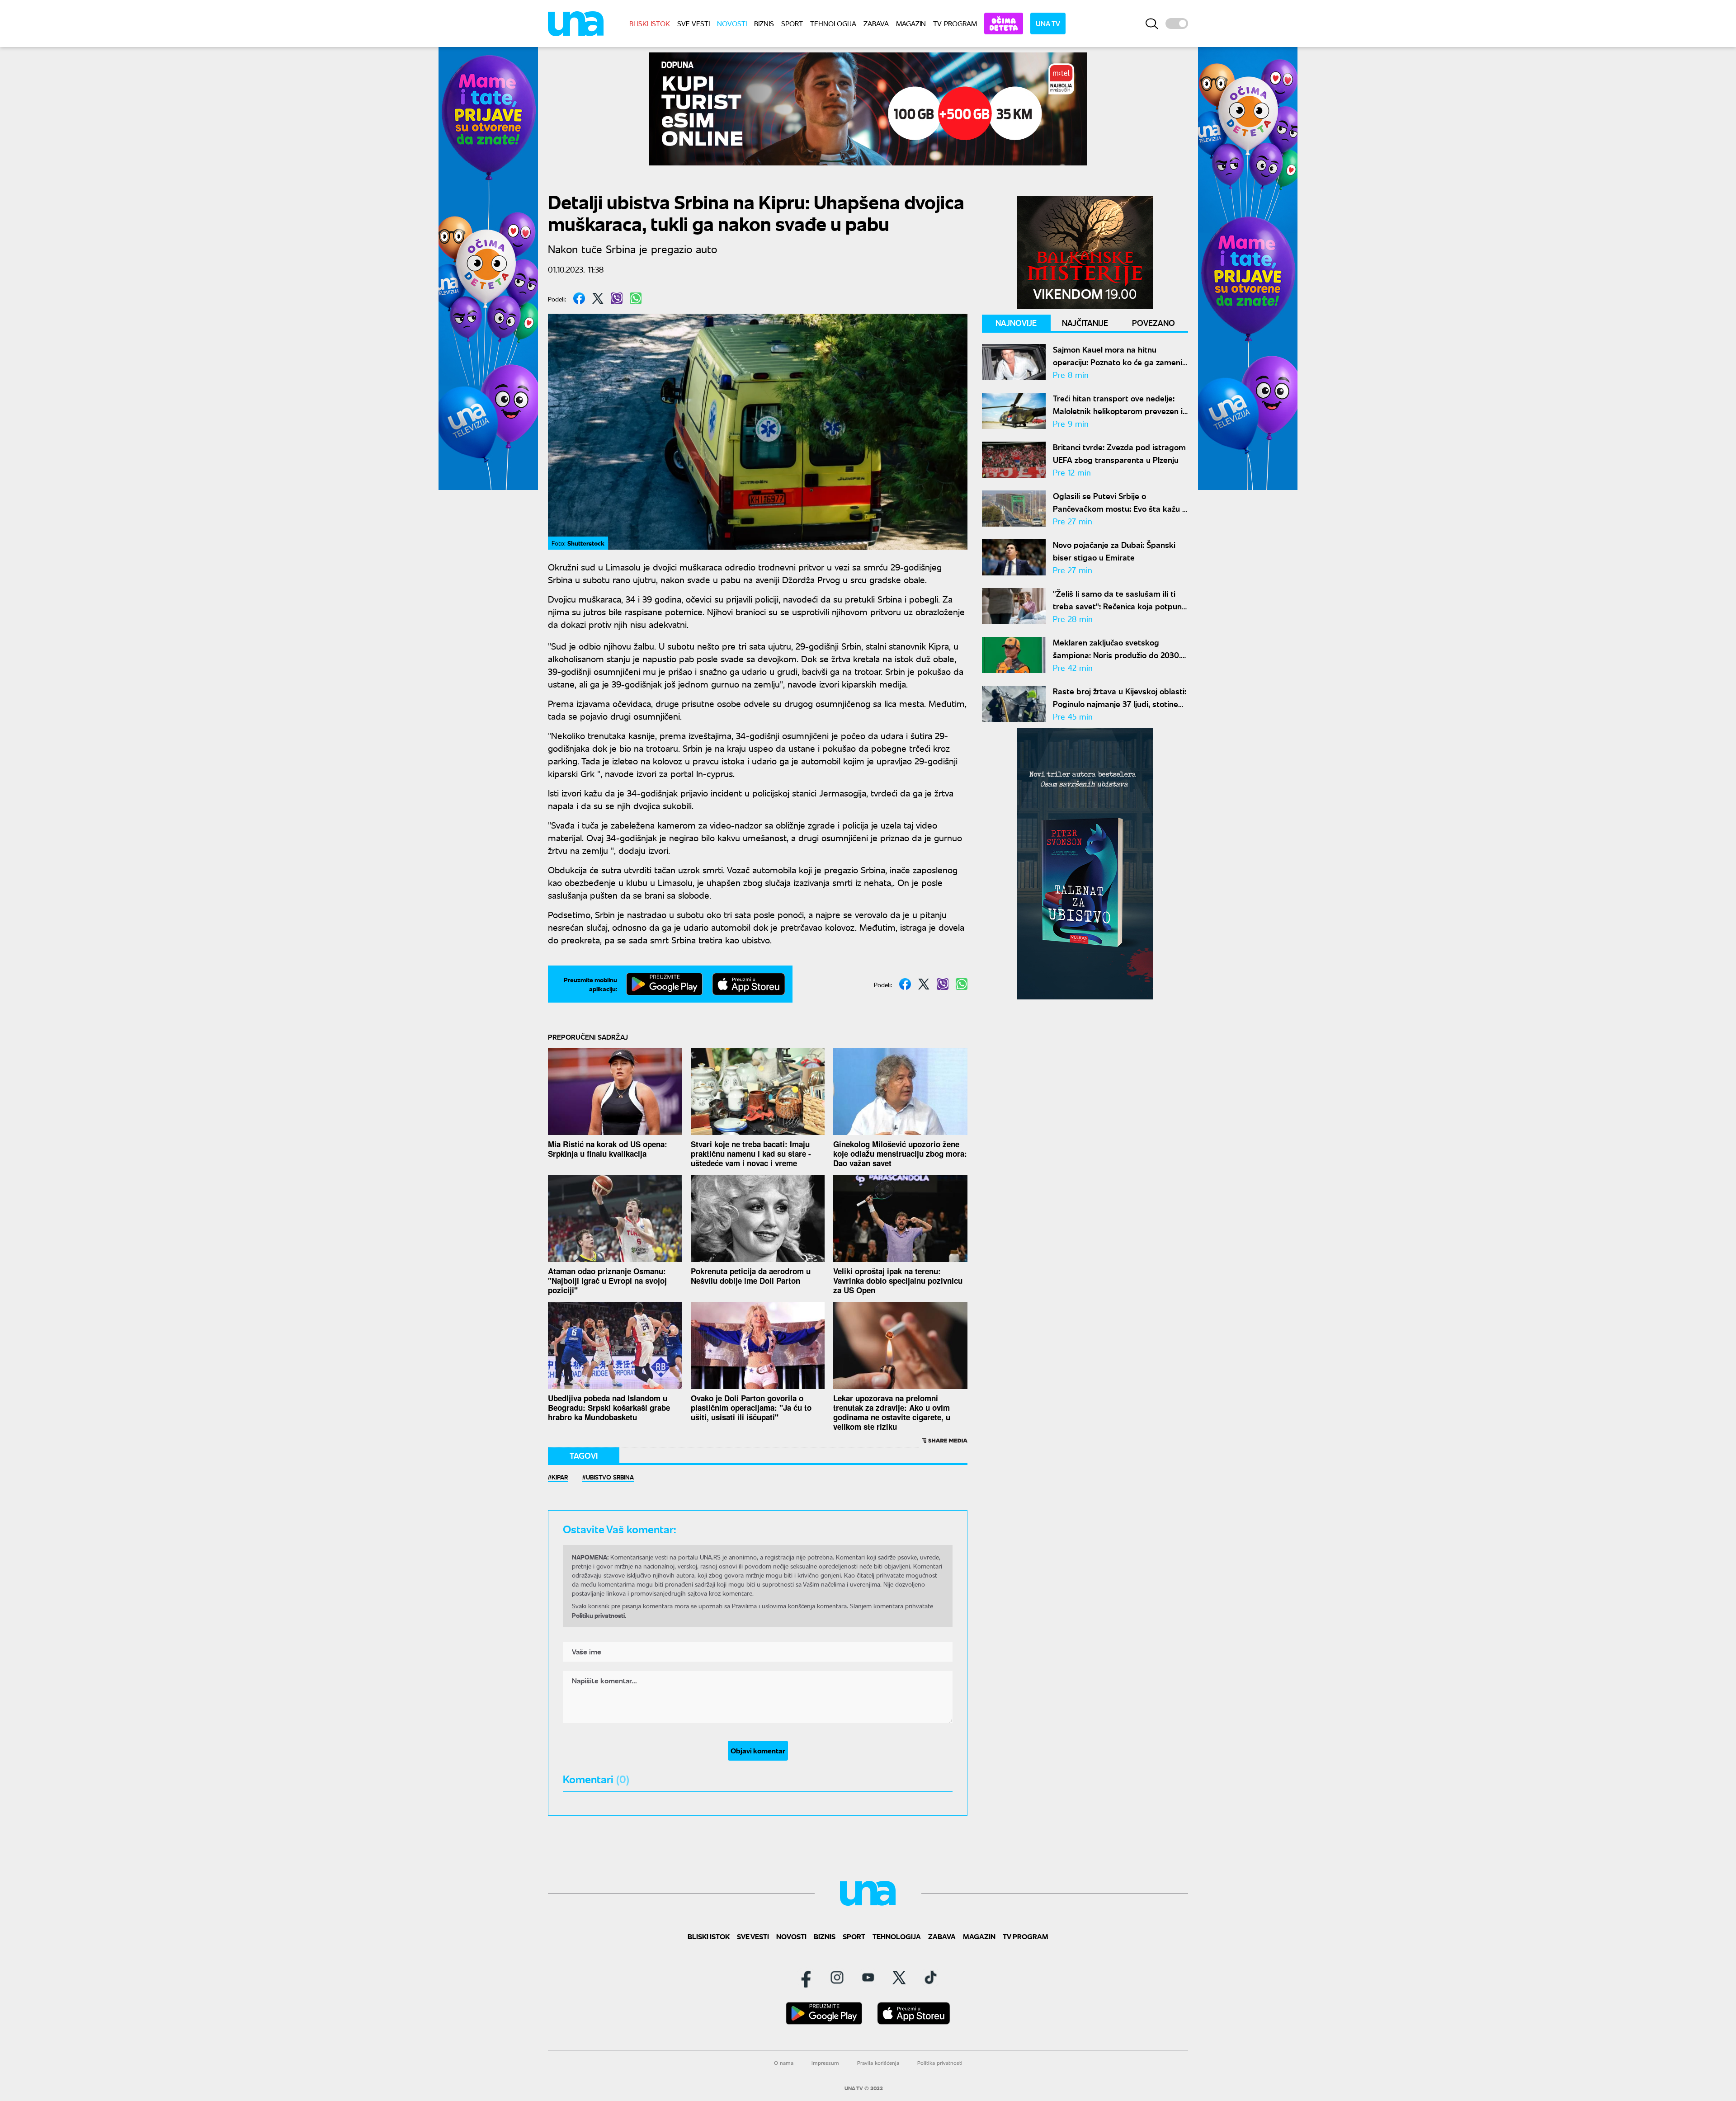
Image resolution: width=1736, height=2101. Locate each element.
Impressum (825, 2063)
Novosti (732, 23)
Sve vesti (693, 23)
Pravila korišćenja (878, 2063)
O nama (784, 2063)
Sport (792, 23)
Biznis (764, 23)
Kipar (560, 1477)
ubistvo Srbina (610, 1477)
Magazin (911, 23)
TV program (955, 23)
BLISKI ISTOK (650, 23)
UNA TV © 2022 (864, 2088)
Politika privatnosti (940, 2063)
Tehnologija (833, 23)
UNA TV (1048, 23)
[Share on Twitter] (598, 298)
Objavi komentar (758, 1750)
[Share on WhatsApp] (636, 298)
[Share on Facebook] (579, 298)
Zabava (876, 23)
